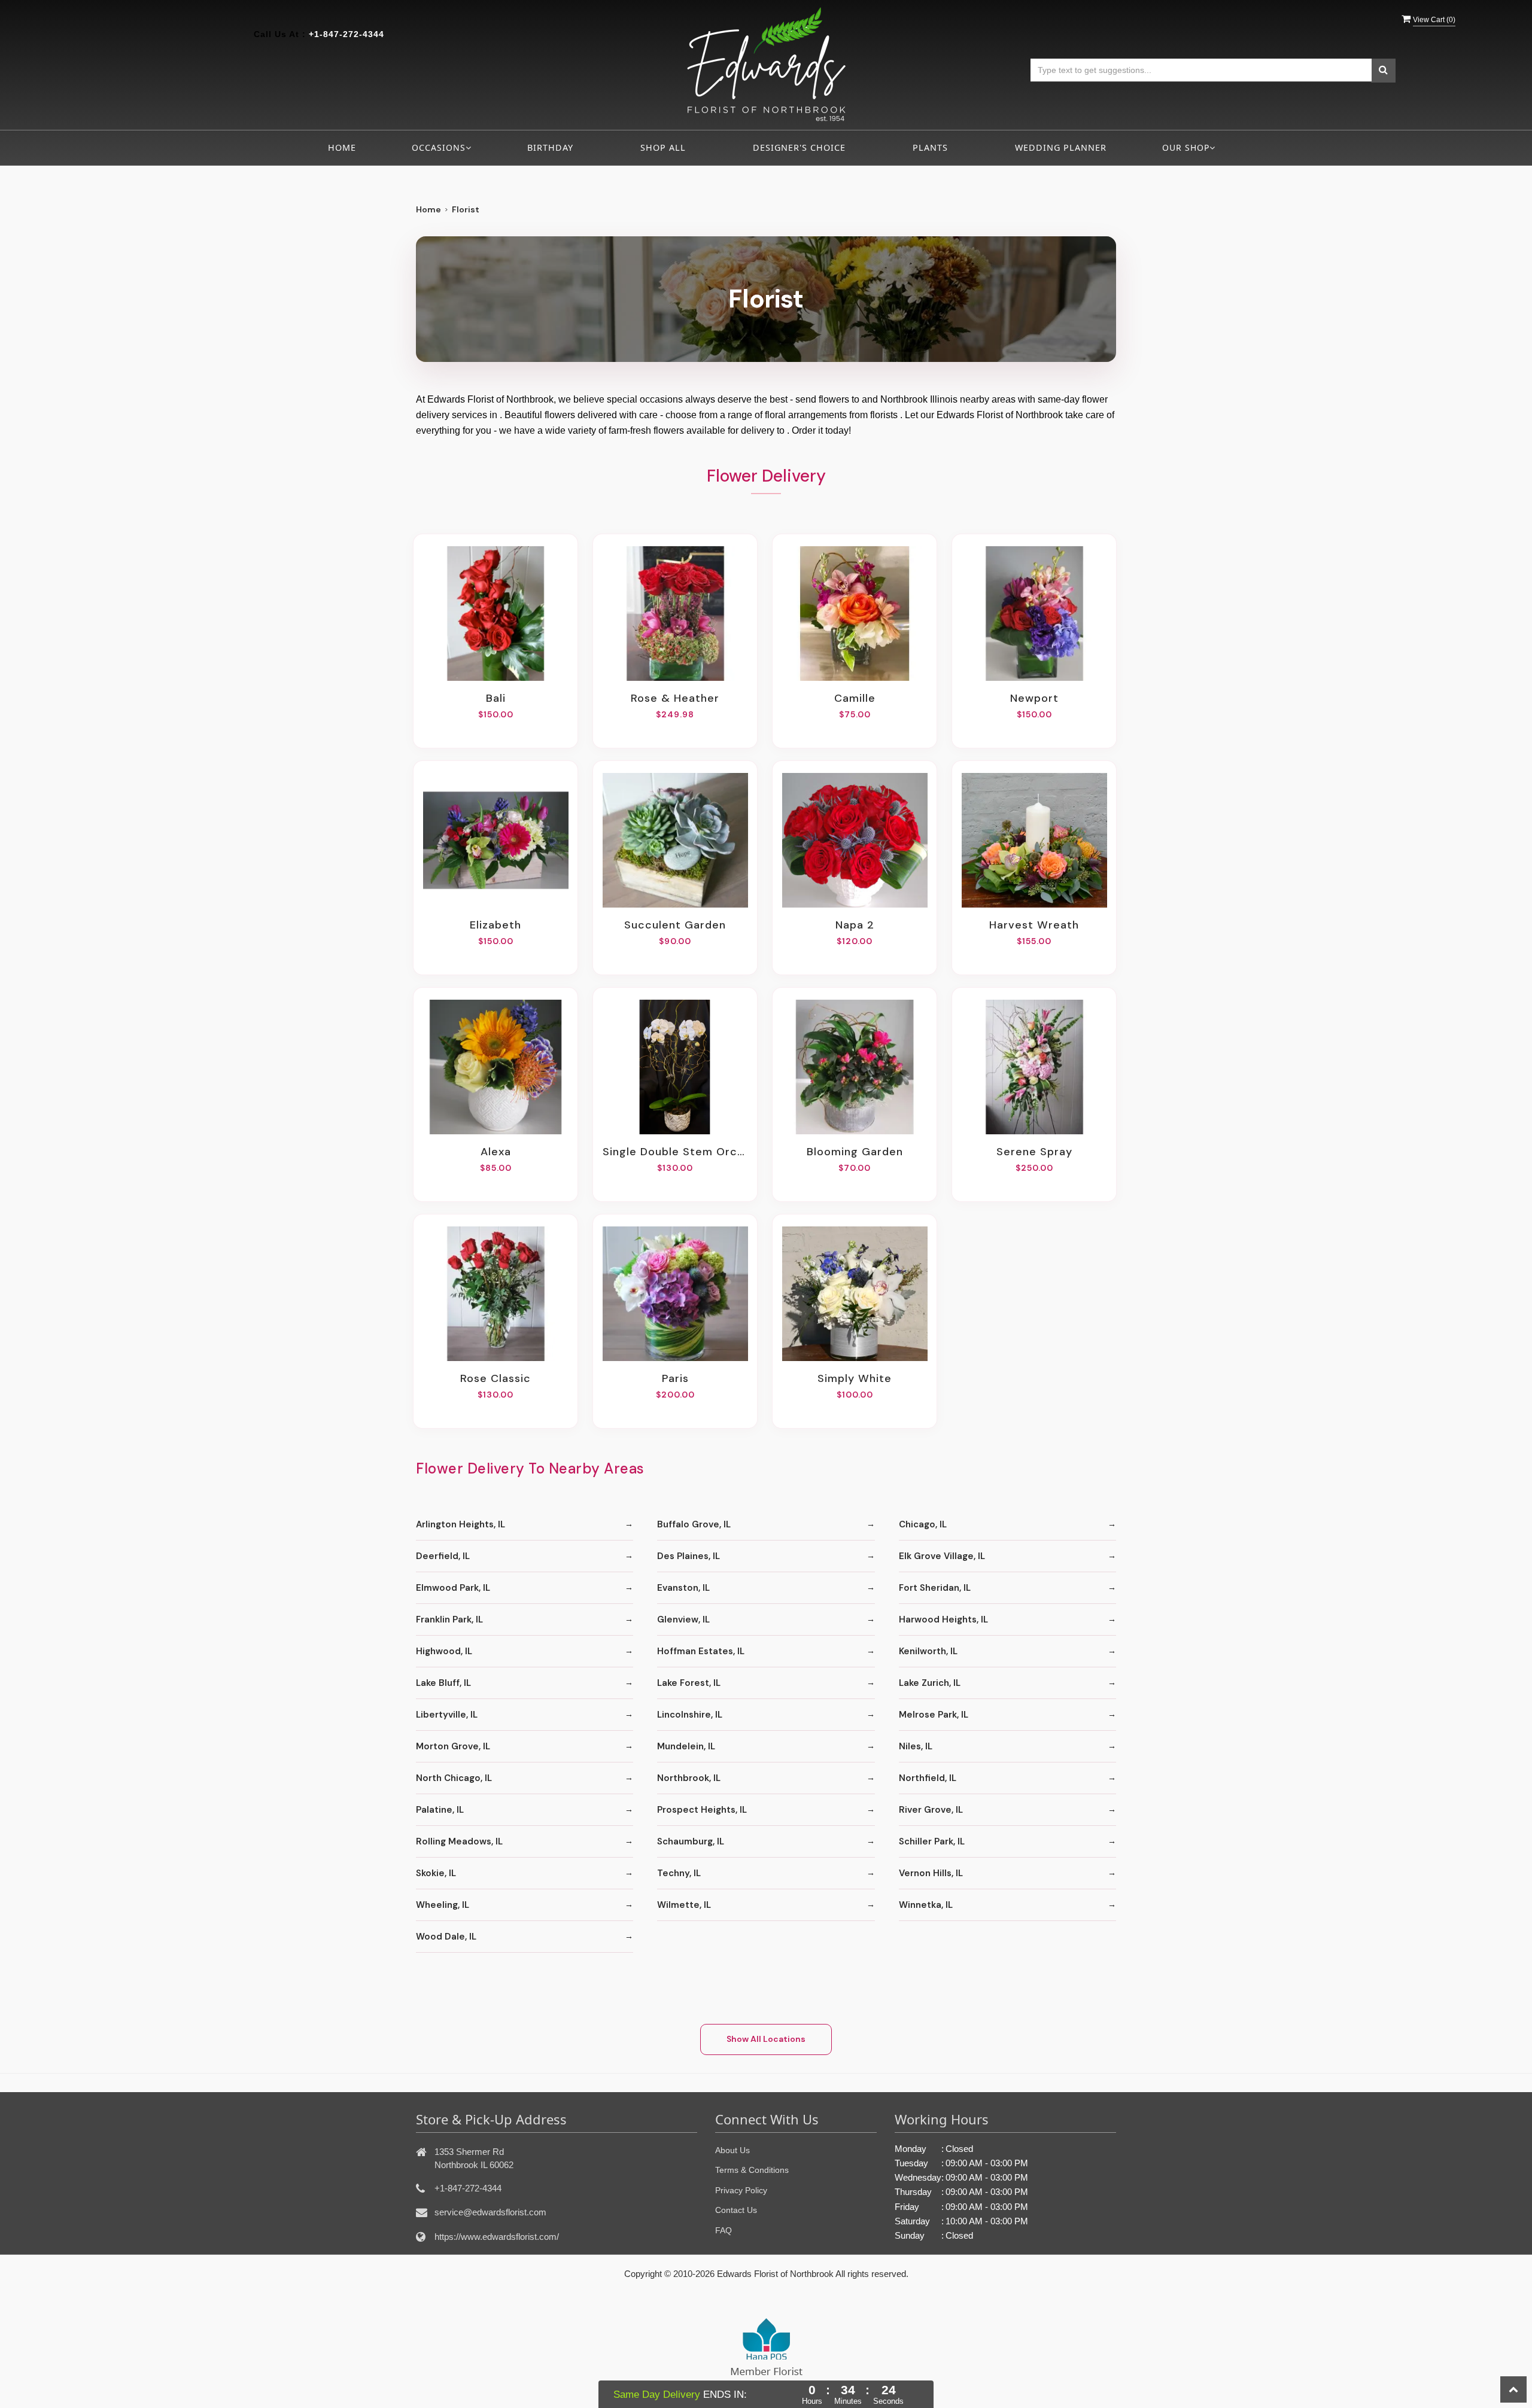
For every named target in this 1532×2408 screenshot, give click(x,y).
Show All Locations (766, 2039)
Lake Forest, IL (689, 1683)
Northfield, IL (928, 1778)
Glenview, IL (683, 1619)
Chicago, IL (923, 1524)
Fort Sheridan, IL (935, 1588)
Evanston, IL (683, 1588)
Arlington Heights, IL (460, 1524)
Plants (930, 147)
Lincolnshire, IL (690, 1715)
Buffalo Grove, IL (694, 1524)
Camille (855, 698)
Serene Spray (1034, 1152)
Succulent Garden (675, 925)
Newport (1034, 698)
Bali (496, 698)
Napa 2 (855, 925)
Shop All (663, 147)
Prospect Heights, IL (702, 1810)
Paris (675, 1378)
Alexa (496, 1152)
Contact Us (736, 2210)
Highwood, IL (444, 1651)
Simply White (855, 1378)
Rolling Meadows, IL (459, 1841)
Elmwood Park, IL (453, 1588)
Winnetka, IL (926, 1905)
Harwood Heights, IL (943, 1619)
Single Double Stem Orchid (675, 1152)
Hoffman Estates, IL (701, 1651)
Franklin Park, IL (449, 1619)
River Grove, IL (931, 1810)
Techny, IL (679, 1873)
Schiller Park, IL (932, 1841)
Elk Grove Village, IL (942, 1556)
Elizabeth (496, 925)
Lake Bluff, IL (443, 1683)
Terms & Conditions (752, 2170)
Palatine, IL (440, 1810)
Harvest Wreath (1034, 925)
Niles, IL (916, 1746)
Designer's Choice (799, 147)
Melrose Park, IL (934, 1715)
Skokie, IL (436, 1873)
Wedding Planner (1061, 147)
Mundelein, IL (686, 1746)
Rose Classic (496, 1378)
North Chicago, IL (454, 1778)
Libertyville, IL (447, 1715)
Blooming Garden (855, 1152)
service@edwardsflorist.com (490, 2212)
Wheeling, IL (443, 1905)
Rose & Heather (675, 698)
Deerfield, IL (443, 1556)
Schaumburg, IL (691, 1841)
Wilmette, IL (684, 1905)
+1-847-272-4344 (346, 34)
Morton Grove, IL (453, 1746)
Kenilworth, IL (928, 1651)
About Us (732, 2150)
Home (342, 147)
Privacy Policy (741, 2190)
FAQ (724, 2230)
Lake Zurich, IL (930, 1683)
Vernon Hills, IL (931, 1873)
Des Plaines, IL (689, 1556)
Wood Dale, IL (446, 1937)
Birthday (550, 147)
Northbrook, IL (689, 1778)
